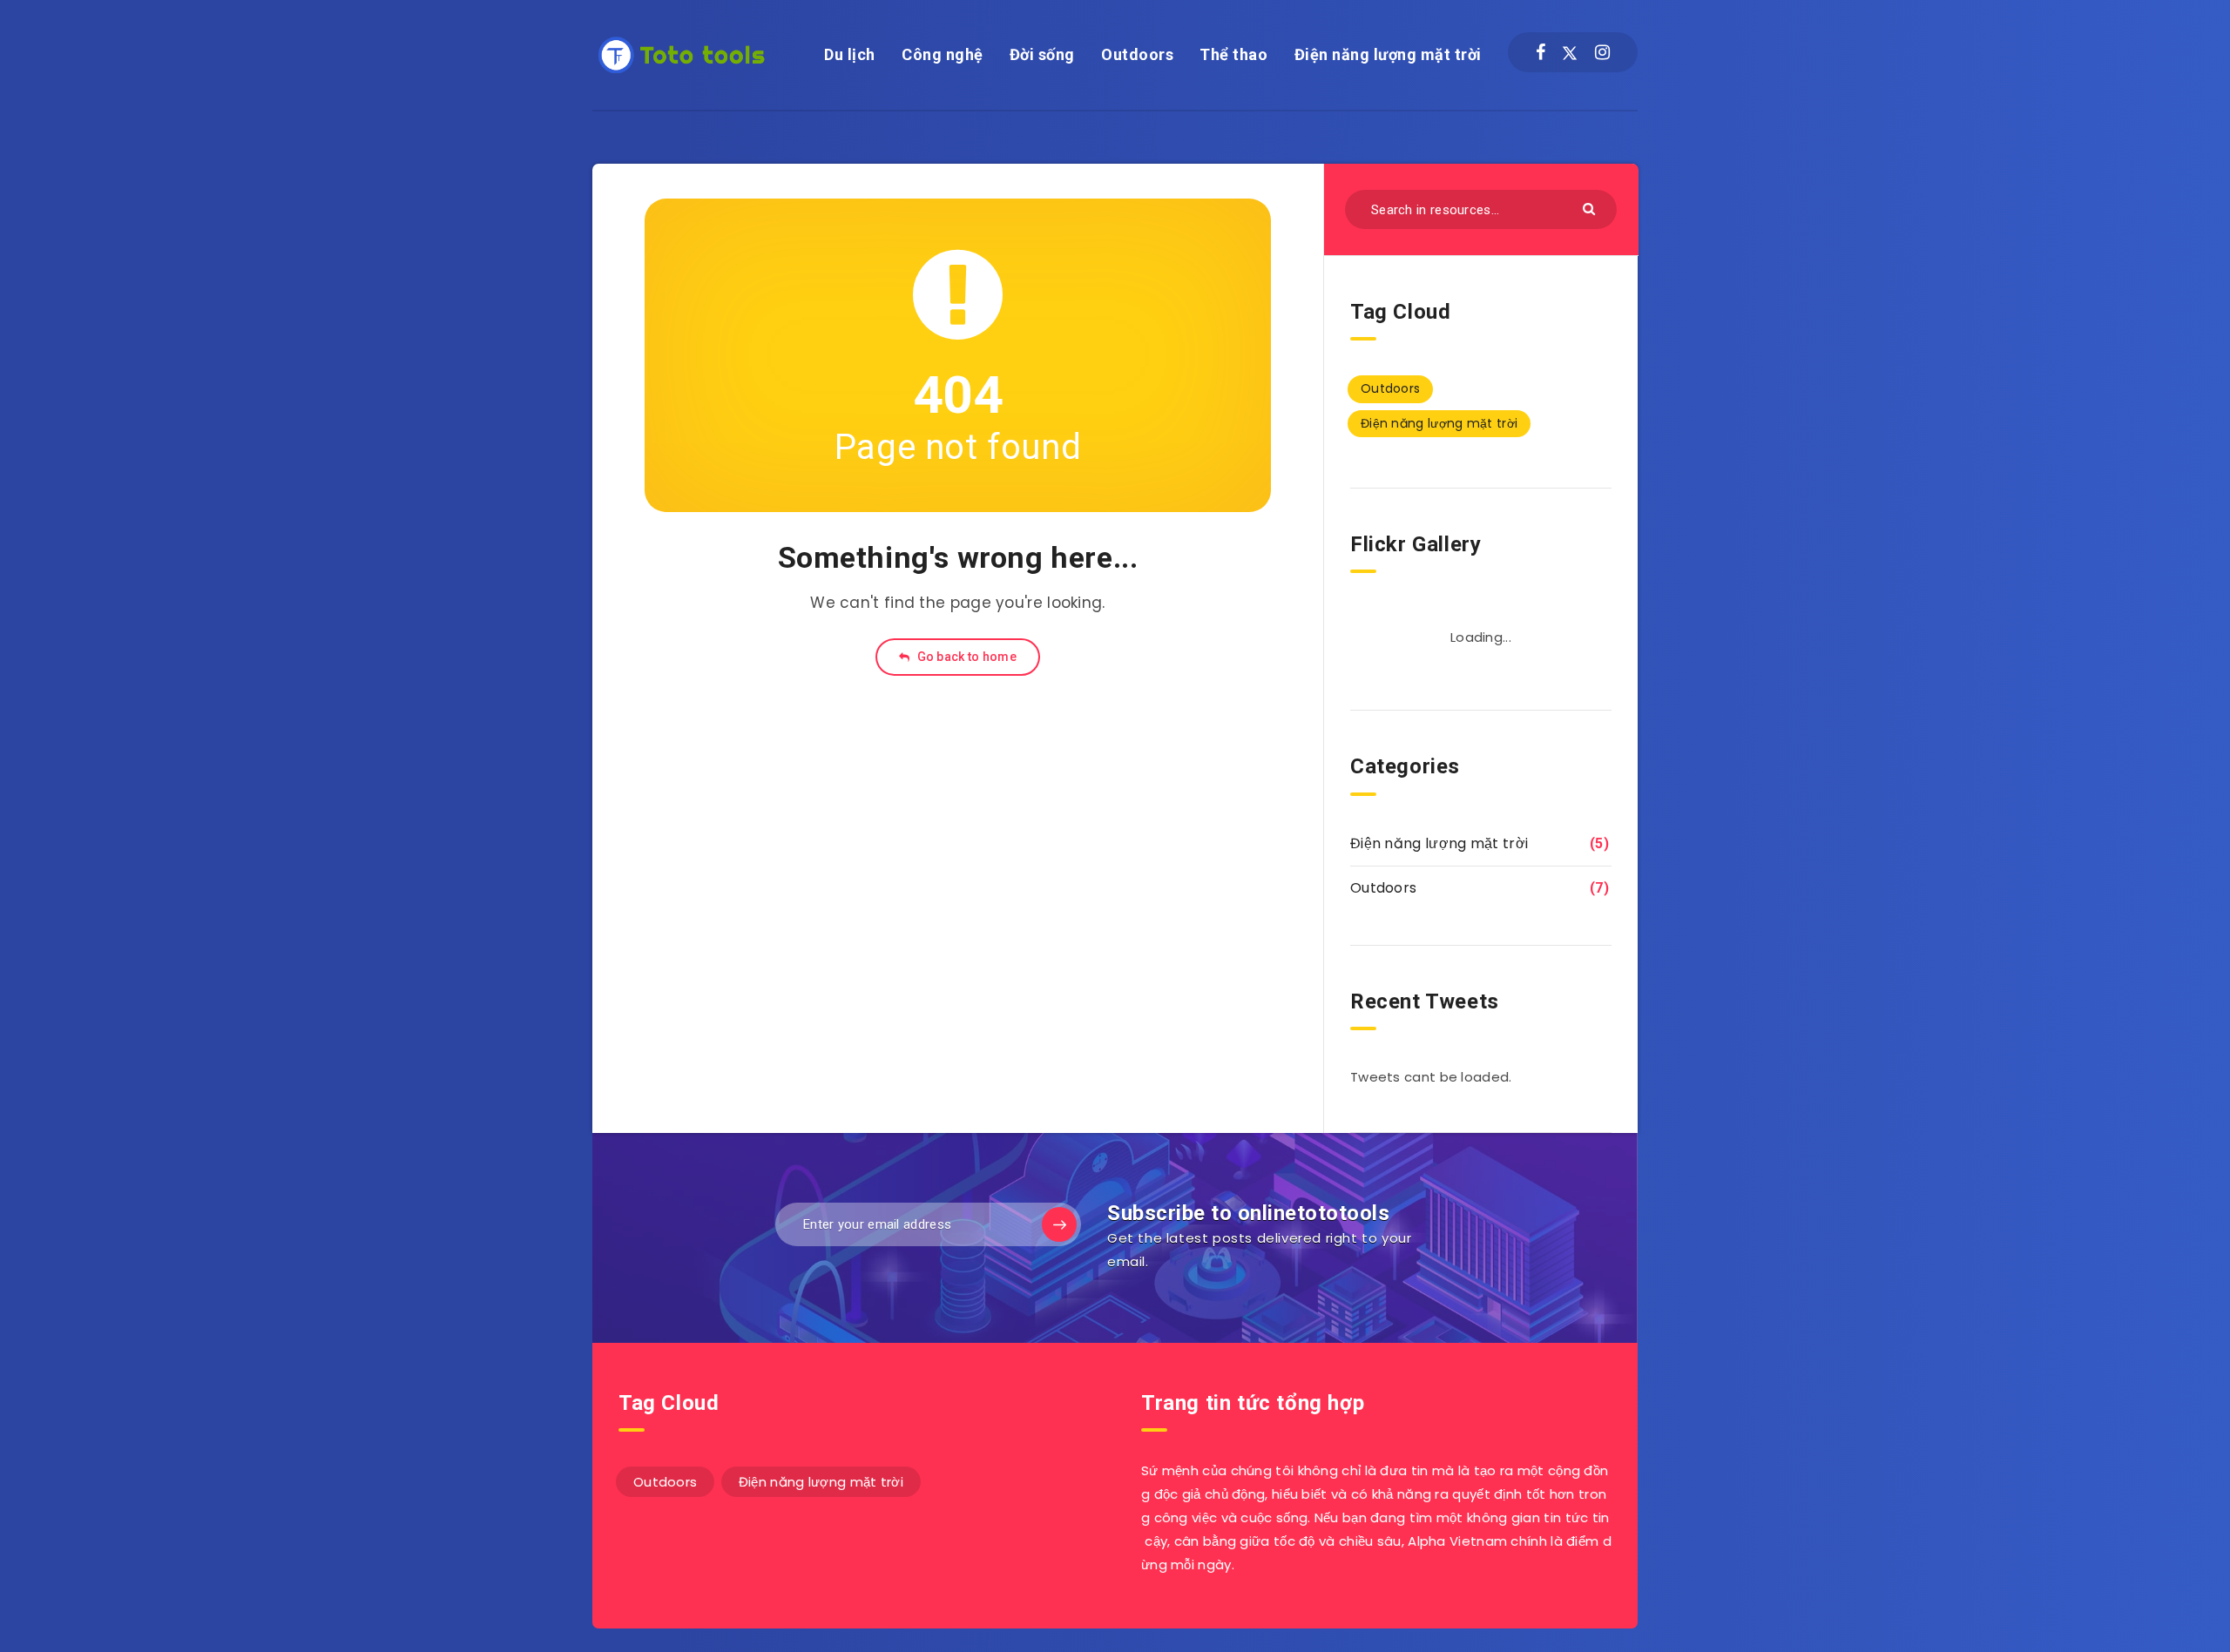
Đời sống (1042, 54)
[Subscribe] (1059, 1224)
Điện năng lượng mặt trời (1388, 54)
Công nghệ (943, 54)
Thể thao (1233, 54)
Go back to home (965, 657)
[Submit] (1591, 208)
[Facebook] (1541, 52)
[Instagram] (1602, 52)
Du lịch (850, 54)
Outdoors (1137, 54)
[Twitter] (1570, 52)
